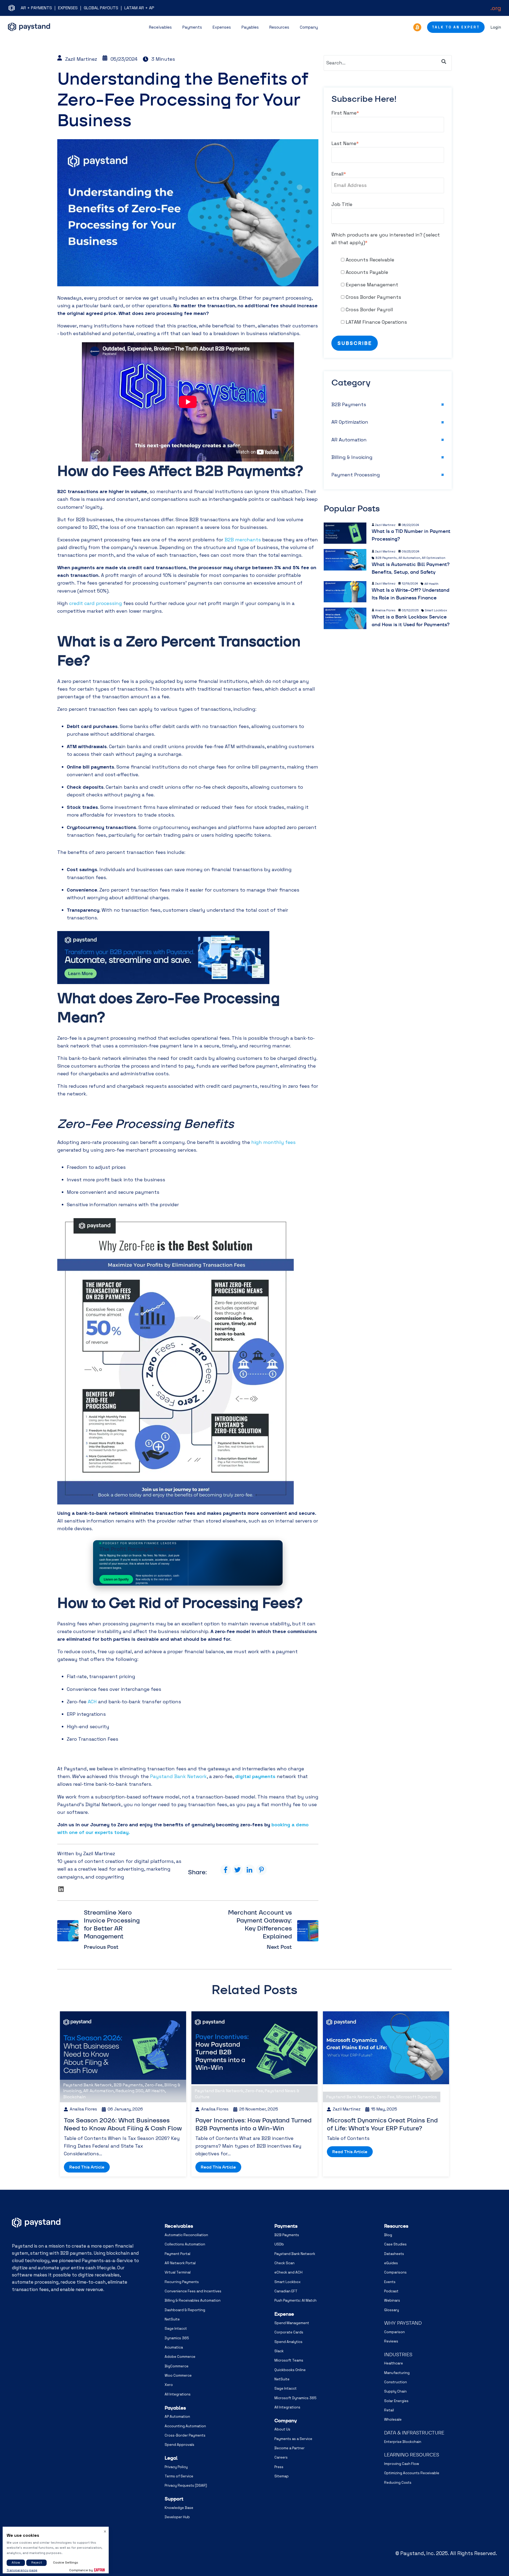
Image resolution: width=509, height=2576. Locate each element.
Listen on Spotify (116, 1579)
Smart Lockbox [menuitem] (288, 2282)
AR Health (431, 584)
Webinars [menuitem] (392, 2300)
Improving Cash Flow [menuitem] (402, 2464)
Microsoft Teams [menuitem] (289, 2360)
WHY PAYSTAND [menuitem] (403, 2323)
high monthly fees (273, 1142)
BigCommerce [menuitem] (177, 2366)
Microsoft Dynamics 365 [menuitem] (295, 2398)
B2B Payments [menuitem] (287, 2235)
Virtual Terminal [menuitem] (178, 2272)
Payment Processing (356, 475)
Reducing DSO (130, 2091)
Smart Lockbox (436, 611)
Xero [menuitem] (169, 2385)
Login (496, 27)
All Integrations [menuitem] (178, 2394)
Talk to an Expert (456, 27)
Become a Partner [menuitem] (289, 2448)
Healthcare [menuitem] (394, 2363)
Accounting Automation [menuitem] (185, 2426)
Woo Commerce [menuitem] (178, 2375)
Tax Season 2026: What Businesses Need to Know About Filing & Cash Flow (123, 2124)
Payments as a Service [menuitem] (293, 2439)
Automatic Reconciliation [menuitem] (186, 2235)
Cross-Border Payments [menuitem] (185, 2435)
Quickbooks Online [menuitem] (290, 2370)
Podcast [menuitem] (391, 2291)
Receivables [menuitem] (179, 2226)
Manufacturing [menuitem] (397, 2373)
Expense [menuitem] (284, 2314)
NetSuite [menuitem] (172, 2319)
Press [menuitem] (279, 2467)
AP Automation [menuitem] (177, 2417)
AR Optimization (350, 422)
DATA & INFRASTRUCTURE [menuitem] (414, 2433)
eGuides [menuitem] (391, 2263)
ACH (92, 1702)
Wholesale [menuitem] (393, 2419)
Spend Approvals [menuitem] (179, 2445)
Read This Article (87, 2167)
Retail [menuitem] (389, 2410)
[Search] (444, 62)
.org (496, 8)
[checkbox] (388, 291)
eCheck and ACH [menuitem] (288, 2272)
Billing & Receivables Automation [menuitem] (193, 2300)
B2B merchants (243, 540)
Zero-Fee (154, 2085)
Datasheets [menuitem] (394, 2254)
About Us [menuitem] (282, 2429)
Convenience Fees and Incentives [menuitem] (193, 2291)
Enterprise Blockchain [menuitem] (403, 2442)
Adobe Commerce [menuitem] (180, 2357)
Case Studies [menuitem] (395, 2244)
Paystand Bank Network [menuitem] (295, 2254)
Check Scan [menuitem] (284, 2263)
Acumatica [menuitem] (174, 2347)
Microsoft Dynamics (417, 2097)
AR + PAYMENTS (36, 8)
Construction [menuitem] (396, 2382)
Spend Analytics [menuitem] (288, 2342)
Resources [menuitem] (396, 2226)
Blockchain (74, 2097)
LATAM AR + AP (139, 8)
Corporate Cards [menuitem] (289, 2332)
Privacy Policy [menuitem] (176, 2467)
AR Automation (349, 440)
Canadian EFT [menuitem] (286, 2291)
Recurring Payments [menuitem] (182, 2282)
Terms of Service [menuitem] (179, 2476)
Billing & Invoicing (352, 457)
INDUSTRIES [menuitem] (398, 2355)
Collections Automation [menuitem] (185, 2244)
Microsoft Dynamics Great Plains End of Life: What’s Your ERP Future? (382, 2124)
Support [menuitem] (174, 2499)
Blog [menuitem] (388, 2235)
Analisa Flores (385, 610)
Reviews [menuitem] (391, 2341)
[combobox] (388, 63)
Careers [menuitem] (281, 2457)
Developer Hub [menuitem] (177, 2517)
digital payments (255, 1776)
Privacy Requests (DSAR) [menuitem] (186, 2485)
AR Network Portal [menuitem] (180, 2263)
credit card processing (96, 603)
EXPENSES (68, 8)
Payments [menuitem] (286, 2226)
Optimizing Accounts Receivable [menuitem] (412, 2473)
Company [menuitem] (286, 2421)
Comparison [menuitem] (394, 2332)
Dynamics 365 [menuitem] (177, 2338)
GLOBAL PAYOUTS (101, 8)
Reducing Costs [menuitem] (398, 2483)
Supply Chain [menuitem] (395, 2391)
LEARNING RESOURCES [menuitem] (412, 2455)
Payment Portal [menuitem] (177, 2254)
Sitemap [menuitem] (282, 2476)
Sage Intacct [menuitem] (176, 2329)
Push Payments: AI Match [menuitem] (295, 2300)
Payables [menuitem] (175, 2408)
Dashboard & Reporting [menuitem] (185, 2310)
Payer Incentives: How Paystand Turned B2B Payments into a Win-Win (253, 2124)
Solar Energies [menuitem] (396, 2401)
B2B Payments (349, 404)
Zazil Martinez (81, 59)
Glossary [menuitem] (392, 2310)
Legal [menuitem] (171, 2458)
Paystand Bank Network (178, 1776)
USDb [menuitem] (279, 2244)
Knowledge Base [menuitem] (179, 2508)
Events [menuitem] (390, 2282)
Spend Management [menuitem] (292, 2323)
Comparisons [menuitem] (395, 2272)
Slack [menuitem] (279, 2351)
